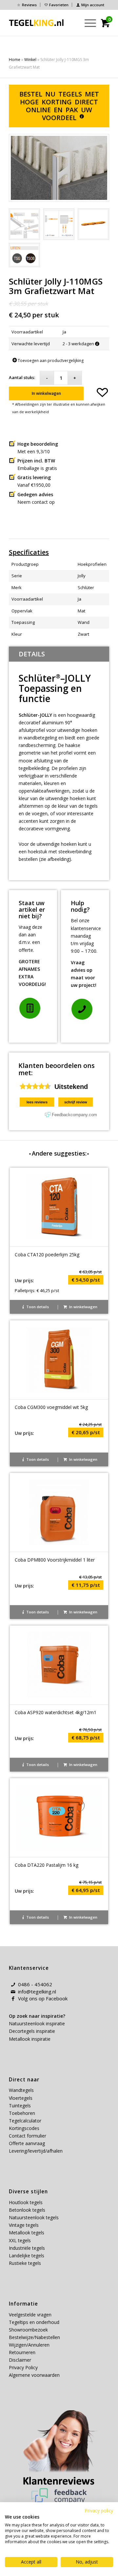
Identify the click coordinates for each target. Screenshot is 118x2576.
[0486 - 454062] (82, 1009)
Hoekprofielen (92, 564)
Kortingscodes (24, 2128)
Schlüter (86, 587)
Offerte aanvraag (27, 2143)
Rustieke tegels (25, 2263)
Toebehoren (22, 2113)
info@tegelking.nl (37, 1991)
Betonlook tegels (27, 2210)
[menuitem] (27, 5)
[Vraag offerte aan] (30, 1008)
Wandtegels (21, 2090)
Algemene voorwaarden (34, 2375)
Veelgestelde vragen (30, 2315)
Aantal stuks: (22, 377)
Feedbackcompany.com (74, 1115)
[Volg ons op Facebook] (13, 1999)
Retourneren (22, 2352)
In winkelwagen (46, 393)
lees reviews (37, 1102)
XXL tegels (20, 2240)
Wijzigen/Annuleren (29, 2345)
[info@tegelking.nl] (13, 1992)
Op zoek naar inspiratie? (37, 2016)
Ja (79, 599)
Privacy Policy (23, 2367)
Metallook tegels (27, 2233)
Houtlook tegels (26, 2202)
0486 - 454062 (35, 1984)
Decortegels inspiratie (32, 2031)
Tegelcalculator (25, 2121)
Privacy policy (99, 2511)
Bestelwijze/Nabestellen (34, 2337)
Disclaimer (20, 2360)
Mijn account (93, 5)
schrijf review (76, 1102)
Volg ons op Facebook (43, 1998)
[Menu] (87, 23)
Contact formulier (28, 2136)
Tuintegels (20, 2106)
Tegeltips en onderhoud (34, 2322)
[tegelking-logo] (36, 23)
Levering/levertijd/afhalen (36, 2151)
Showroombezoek (28, 2330)
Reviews (29, 5)
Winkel (30, 60)
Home (15, 60)
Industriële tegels (28, 2248)
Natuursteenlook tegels (34, 2217)
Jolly (82, 576)
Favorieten (59, 5)
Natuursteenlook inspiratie (37, 2023)
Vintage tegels (24, 2225)
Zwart (83, 634)
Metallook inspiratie (30, 2039)
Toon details (37, 1307)
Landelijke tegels (27, 2256)
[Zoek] (72, 23)
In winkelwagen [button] (83, 1307)
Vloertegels (21, 2098)
